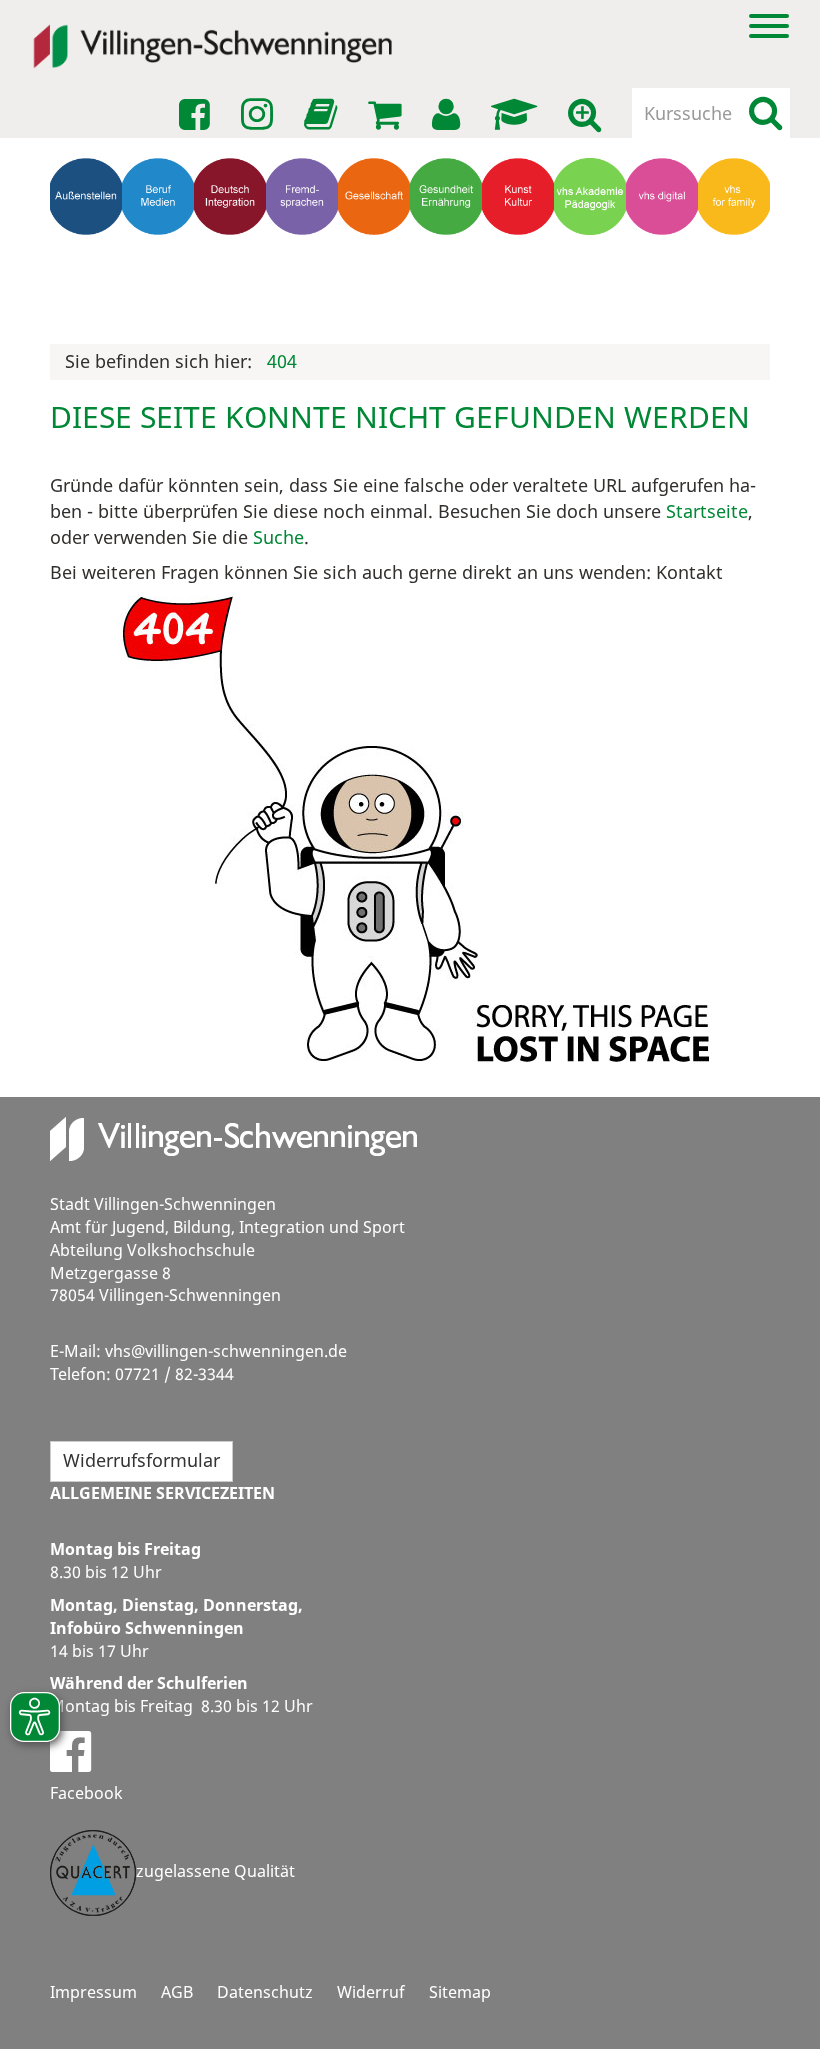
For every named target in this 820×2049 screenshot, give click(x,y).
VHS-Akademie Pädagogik (594, 296)
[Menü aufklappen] (769, 24)
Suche (278, 537)
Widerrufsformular (141, 1460)
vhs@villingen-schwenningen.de (226, 1351)
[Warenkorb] (388, 115)
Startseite (707, 511)
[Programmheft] (324, 120)
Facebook (86, 1793)
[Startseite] (212, 33)
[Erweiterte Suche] (588, 115)
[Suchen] (765, 113)
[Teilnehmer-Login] (449, 115)
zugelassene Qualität (215, 1871)
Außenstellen (90, 278)
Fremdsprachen (306, 278)
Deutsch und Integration (234, 296)
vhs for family (734, 287)
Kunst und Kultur (518, 296)
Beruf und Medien (158, 296)
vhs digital (662, 287)
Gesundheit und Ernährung (450, 296)
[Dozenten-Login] (517, 115)
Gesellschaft (378, 278)
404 (282, 361)
